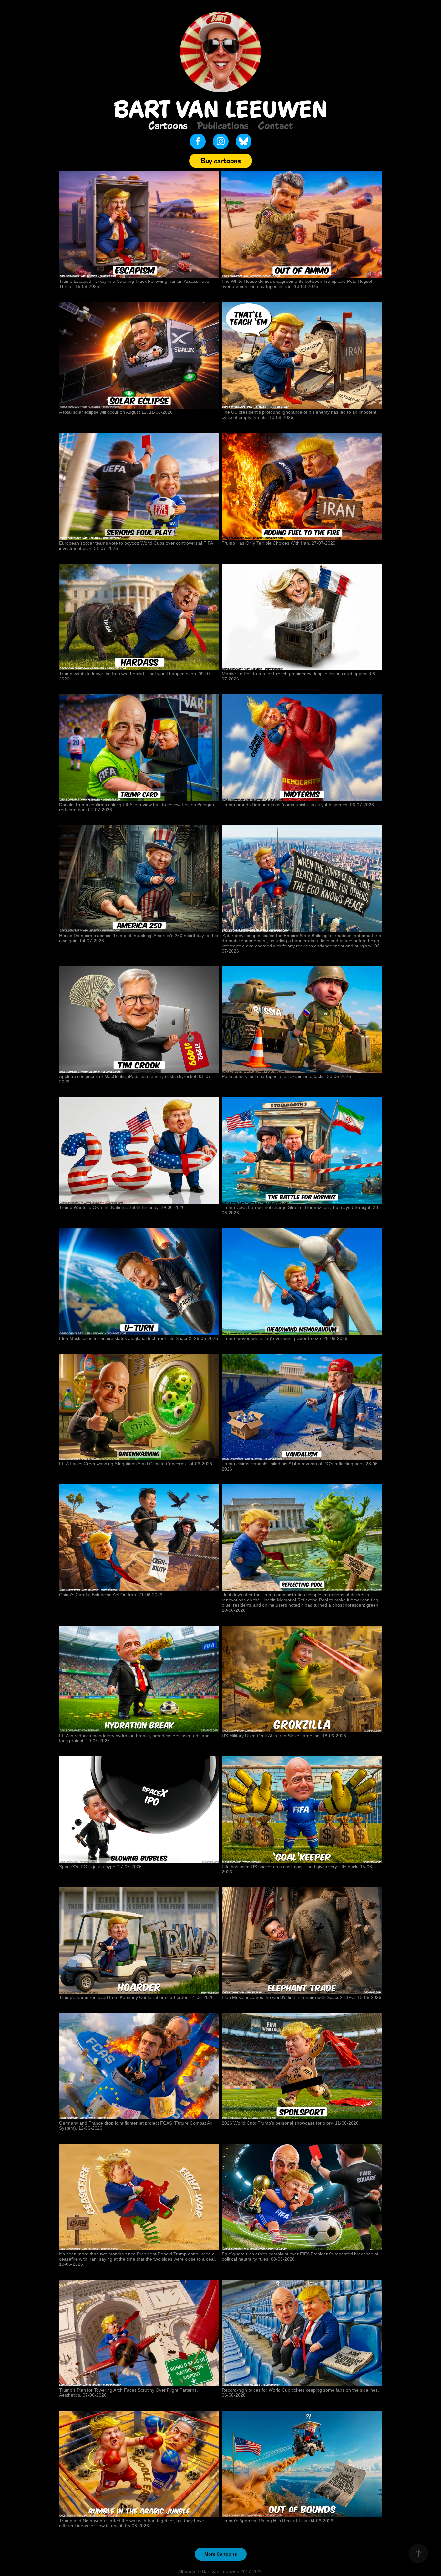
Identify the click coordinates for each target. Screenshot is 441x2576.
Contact (276, 125)
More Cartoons (221, 2554)
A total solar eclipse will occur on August (100, 412)
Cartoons (168, 125)
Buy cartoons (221, 161)
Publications (223, 125)
